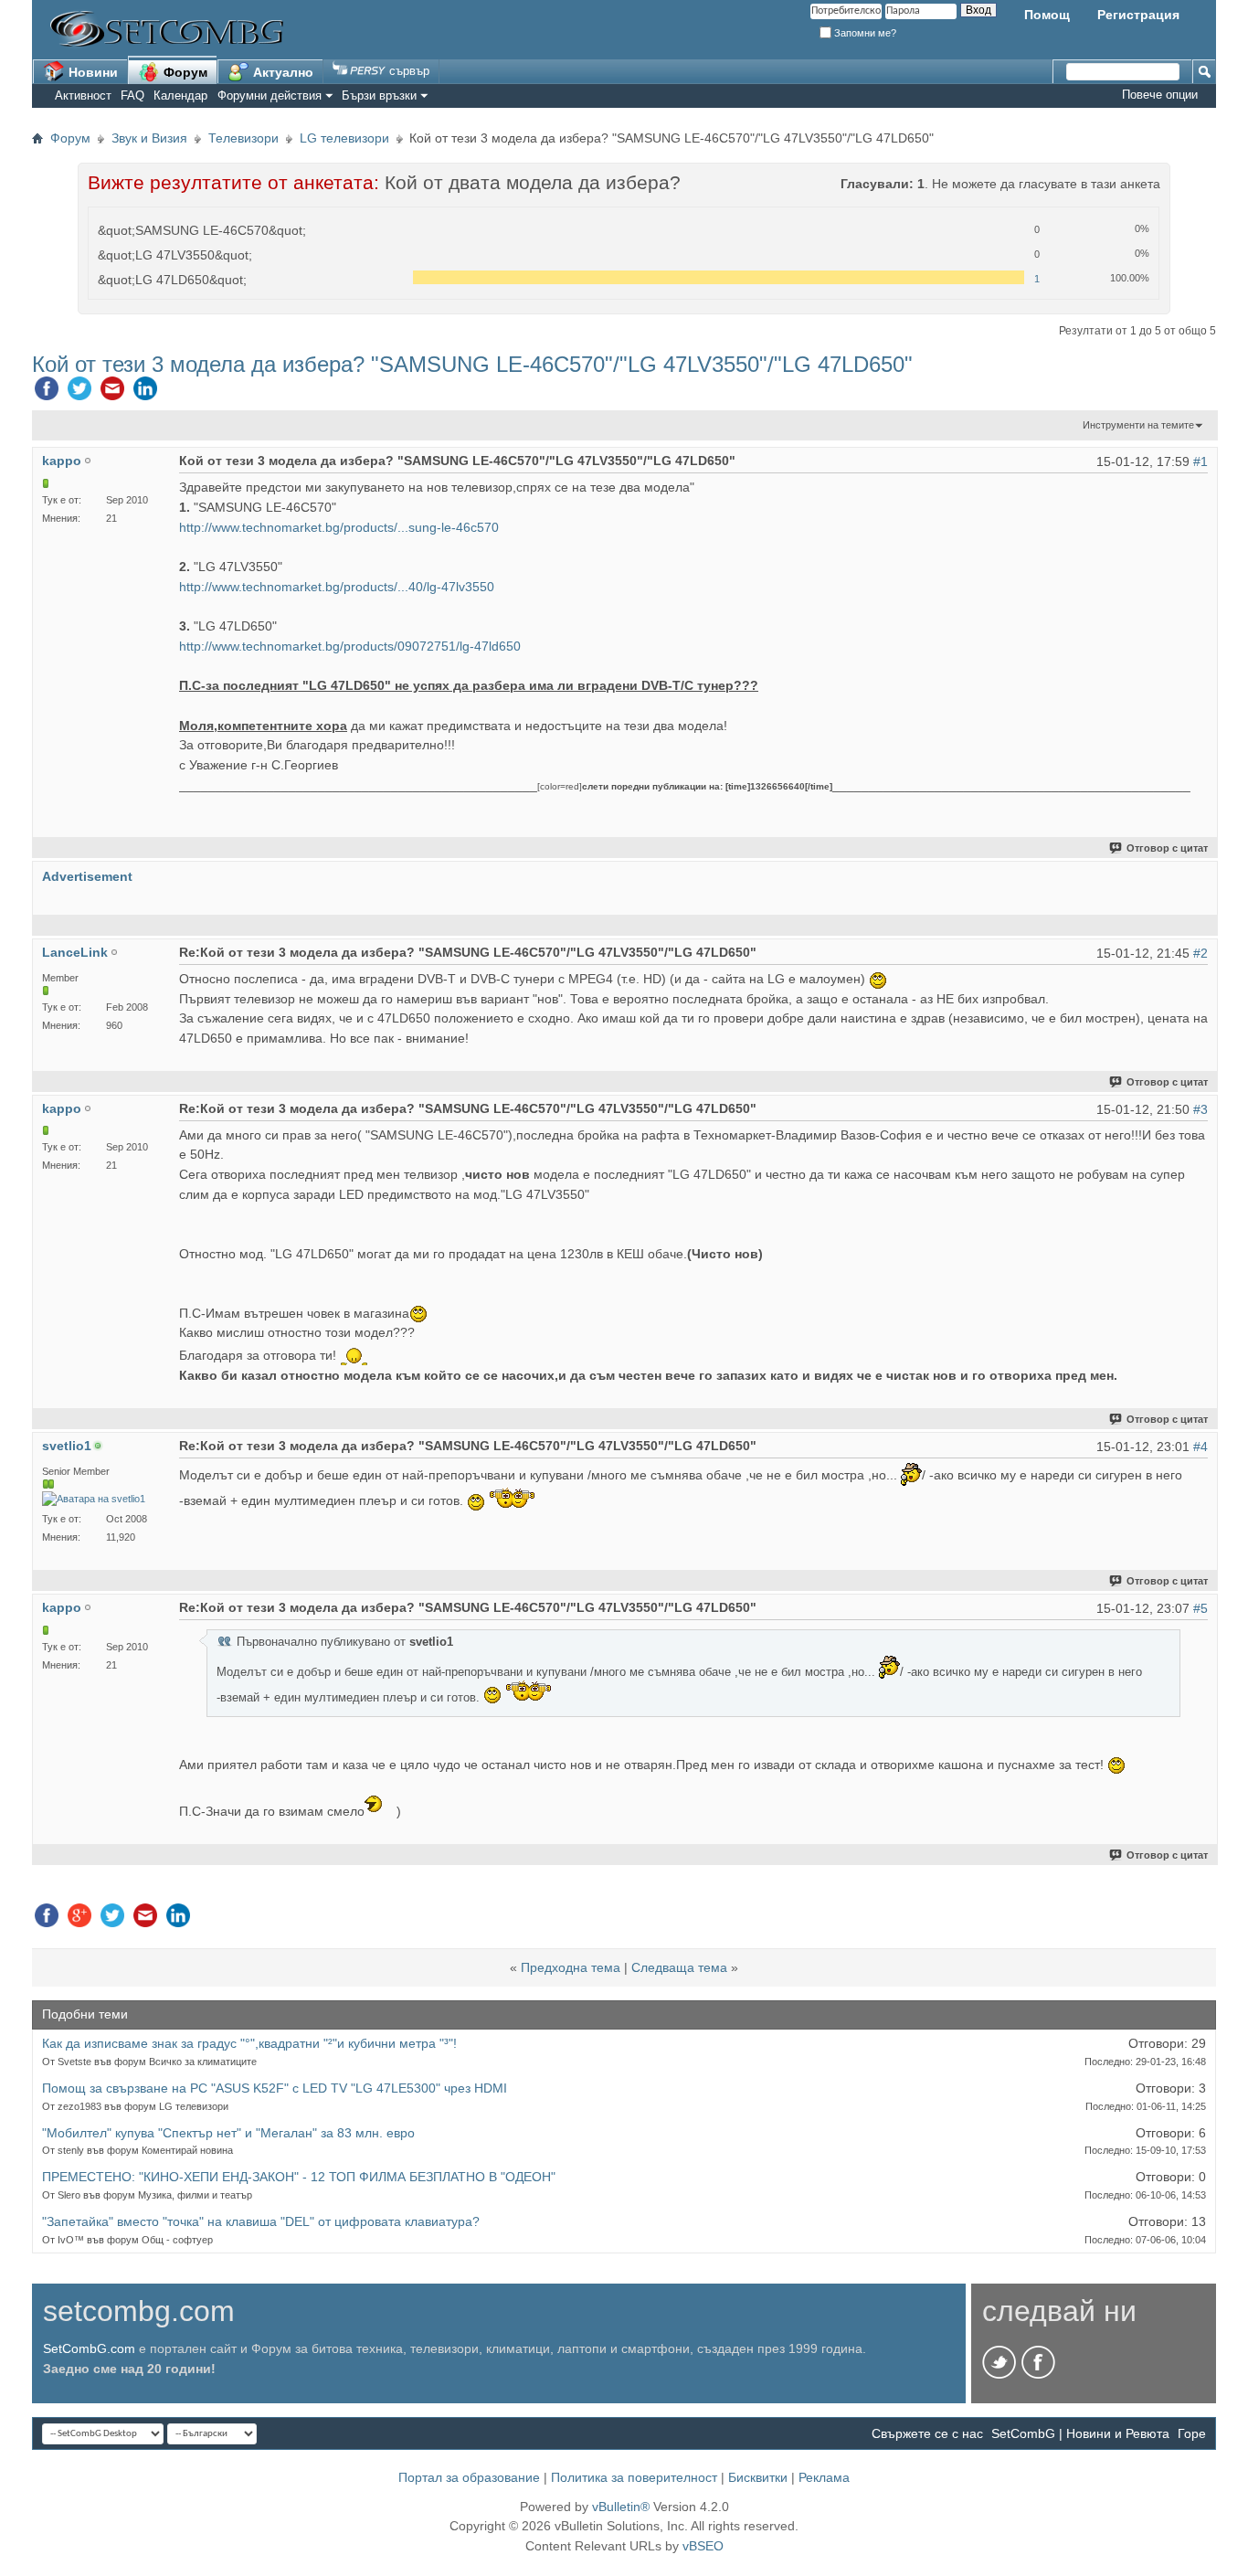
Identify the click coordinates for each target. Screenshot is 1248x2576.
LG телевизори (344, 138)
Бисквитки (758, 2477)
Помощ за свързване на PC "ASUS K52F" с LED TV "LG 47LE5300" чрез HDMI (275, 2088)
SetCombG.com (89, 2348)
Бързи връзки (379, 95)
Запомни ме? (864, 33)
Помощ (1047, 15)
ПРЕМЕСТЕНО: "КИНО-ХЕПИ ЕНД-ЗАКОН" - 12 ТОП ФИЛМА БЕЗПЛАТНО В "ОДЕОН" (299, 2177)
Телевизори (243, 138)
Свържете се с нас (927, 2433)
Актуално (281, 72)
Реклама (824, 2477)
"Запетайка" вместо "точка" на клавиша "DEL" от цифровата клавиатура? (261, 2221)
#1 (1200, 461)
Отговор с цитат (1167, 848)
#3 (1200, 1109)
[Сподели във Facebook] (47, 393)
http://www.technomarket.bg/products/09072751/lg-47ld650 (350, 646)
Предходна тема (571, 1967)
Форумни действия (270, 95)
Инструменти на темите (1138, 425)
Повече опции (1160, 95)
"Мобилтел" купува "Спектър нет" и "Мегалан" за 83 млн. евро (228, 2133)
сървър (407, 71)
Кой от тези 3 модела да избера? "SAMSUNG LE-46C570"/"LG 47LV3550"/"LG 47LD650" (472, 364)
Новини (91, 72)
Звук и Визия (149, 138)
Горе (1192, 2433)
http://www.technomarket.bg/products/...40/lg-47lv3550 (337, 587)
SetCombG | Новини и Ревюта (1080, 2433)
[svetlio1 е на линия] (94, 1499)
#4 (1200, 1447)
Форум (184, 72)
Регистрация (1138, 15)
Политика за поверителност (634, 2477)
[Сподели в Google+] (79, 1920)
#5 (1200, 1608)
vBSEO (703, 2546)
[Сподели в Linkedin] (145, 393)
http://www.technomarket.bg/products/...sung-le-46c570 (339, 527)
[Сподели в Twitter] (79, 393)
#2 (1200, 953)
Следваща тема (679, 1967)
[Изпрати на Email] (112, 393)
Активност (83, 95)
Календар (180, 95)
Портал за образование (469, 2477)
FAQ (132, 95)
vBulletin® (621, 2507)
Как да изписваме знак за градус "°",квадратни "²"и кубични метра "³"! (249, 2043)
